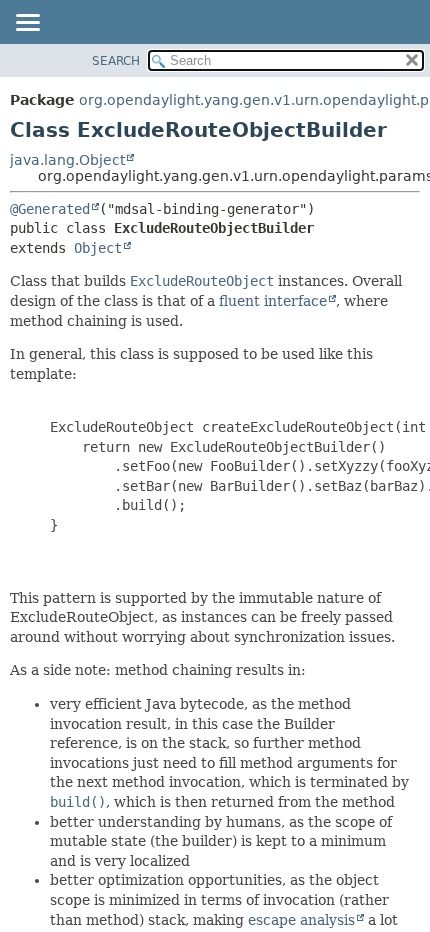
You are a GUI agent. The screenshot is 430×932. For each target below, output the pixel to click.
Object (98, 248)
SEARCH (116, 61)
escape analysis (301, 920)
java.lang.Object (67, 160)
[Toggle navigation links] (27, 24)
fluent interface (273, 301)
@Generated (50, 209)
